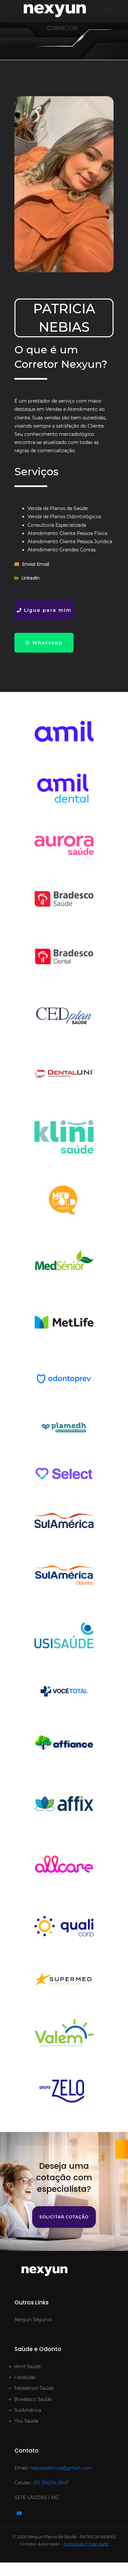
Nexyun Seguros (33, 2320)
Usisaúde (25, 2377)
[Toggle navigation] (108, 11)
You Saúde (26, 2421)
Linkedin (31, 578)
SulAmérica (28, 2410)
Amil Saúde (28, 2366)
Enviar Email (36, 564)
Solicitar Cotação (64, 2217)
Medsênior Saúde (34, 2388)
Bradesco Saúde (33, 2399)
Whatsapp (46, 643)
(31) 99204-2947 (51, 2483)
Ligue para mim (47, 610)
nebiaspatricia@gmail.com (61, 2468)
